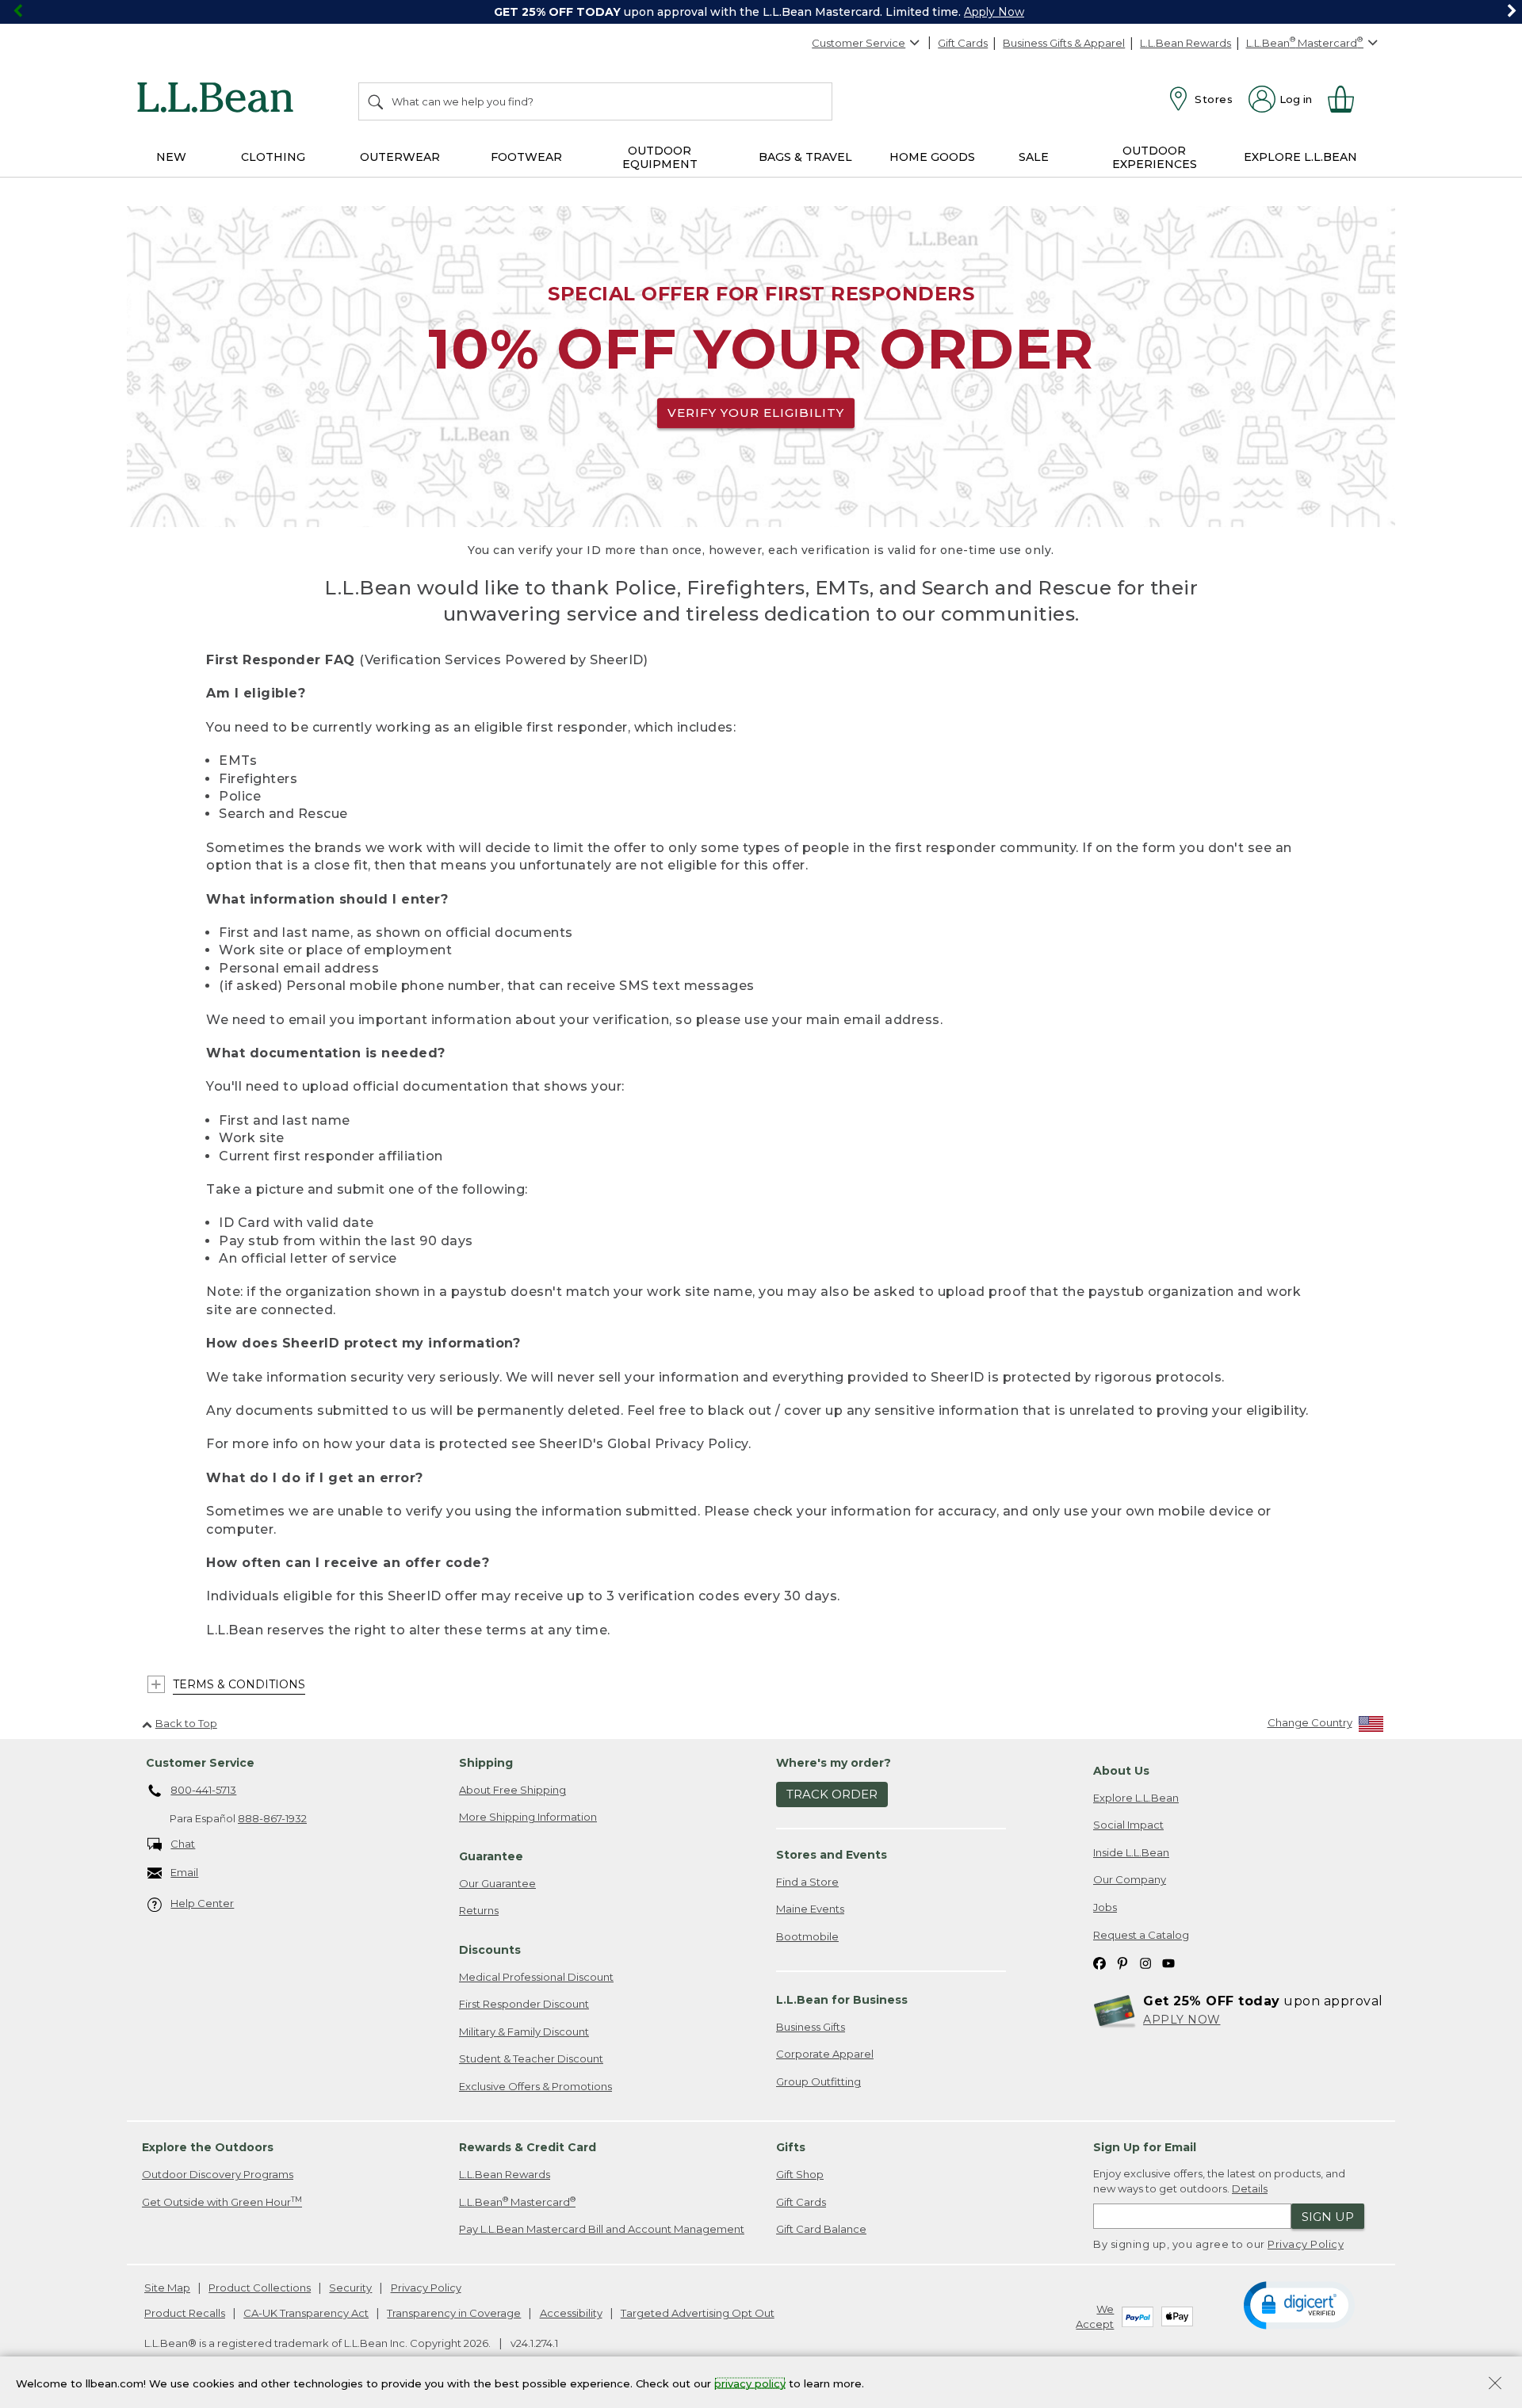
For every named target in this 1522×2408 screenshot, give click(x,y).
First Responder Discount (524, 2004)
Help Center (202, 1903)
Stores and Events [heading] (832, 1855)
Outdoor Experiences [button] (1155, 157)
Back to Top (186, 1723)
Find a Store (807, 1882)
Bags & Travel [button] (805, 157)
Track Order (832, 1794)
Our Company (1130, 1879)
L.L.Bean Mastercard (517, 2202)
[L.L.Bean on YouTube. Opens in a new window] (1168, 1962)
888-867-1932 (272, 1818)
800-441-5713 (203, 1790)
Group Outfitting (818, 2081)
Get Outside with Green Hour (222, 2202)
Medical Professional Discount (536, 1977)
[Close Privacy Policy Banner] (1495, 2385)
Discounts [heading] (490, 1950)
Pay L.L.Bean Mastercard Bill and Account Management (602, 2229)
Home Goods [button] (932, 157)
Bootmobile (807, 1936)
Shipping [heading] (486, 1763)
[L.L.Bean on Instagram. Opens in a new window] (1145, 1962)
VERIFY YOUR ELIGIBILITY (756, 413)
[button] (1299, 2304)
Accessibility (571, 2313)
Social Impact (1128, 1825)
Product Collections (260, 2288)
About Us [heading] (1121, 1771)
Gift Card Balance (821, 2229)
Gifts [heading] (791, 2147)
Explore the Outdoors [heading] (208, 2147)
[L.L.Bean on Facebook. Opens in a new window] (1099, 1962)
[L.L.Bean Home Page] (219, 100)
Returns (479, 1910)
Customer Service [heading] (200, 1763)
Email (184, 1872)
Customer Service (859, 43)
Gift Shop (800, 2174)
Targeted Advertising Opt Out (698, 2313)
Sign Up (1328, 2217)
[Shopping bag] (1348, 99)
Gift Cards (963, 43)
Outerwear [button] (400, 157)
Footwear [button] (526, 157)
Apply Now (994, 12)
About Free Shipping (512, 1790)
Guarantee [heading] (491, 1856)
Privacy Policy (1306, 2244)
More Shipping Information (528, 1817)
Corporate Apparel (825, 2054)
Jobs (1105, 1907)
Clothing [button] (273, 157)
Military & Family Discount (524, 2032)
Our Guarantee (497, 1883)
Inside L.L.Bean (1131, 1852)
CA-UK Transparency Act (306, 2313)
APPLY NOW (1182, 2020)
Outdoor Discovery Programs (218, 2174)
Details (1250, 2188)
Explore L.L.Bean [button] (1300, 157)
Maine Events (810, 1909)
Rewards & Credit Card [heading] (528, 2147)
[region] (761, 12)
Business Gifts (811, 2027)
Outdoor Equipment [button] (660, 157)
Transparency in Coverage (454, 2313)
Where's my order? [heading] (834, 1763)
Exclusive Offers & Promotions (535, 2086)
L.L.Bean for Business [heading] (842, 2000)
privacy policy (750, 2383)
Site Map (167, 2288)
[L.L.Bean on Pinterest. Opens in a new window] (1122, 1962)
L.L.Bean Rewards (1185, 43)
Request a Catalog (1141, 1935)
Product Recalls (185, 2313)
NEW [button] (171, 157)
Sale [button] (1034, 157)
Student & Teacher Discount (531, 2058)
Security (350, 2288)
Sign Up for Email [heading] (1145, 2147)
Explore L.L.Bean (1136, 1798)
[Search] (377, 101)
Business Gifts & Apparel (1064, 43)
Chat (183, 1844)
